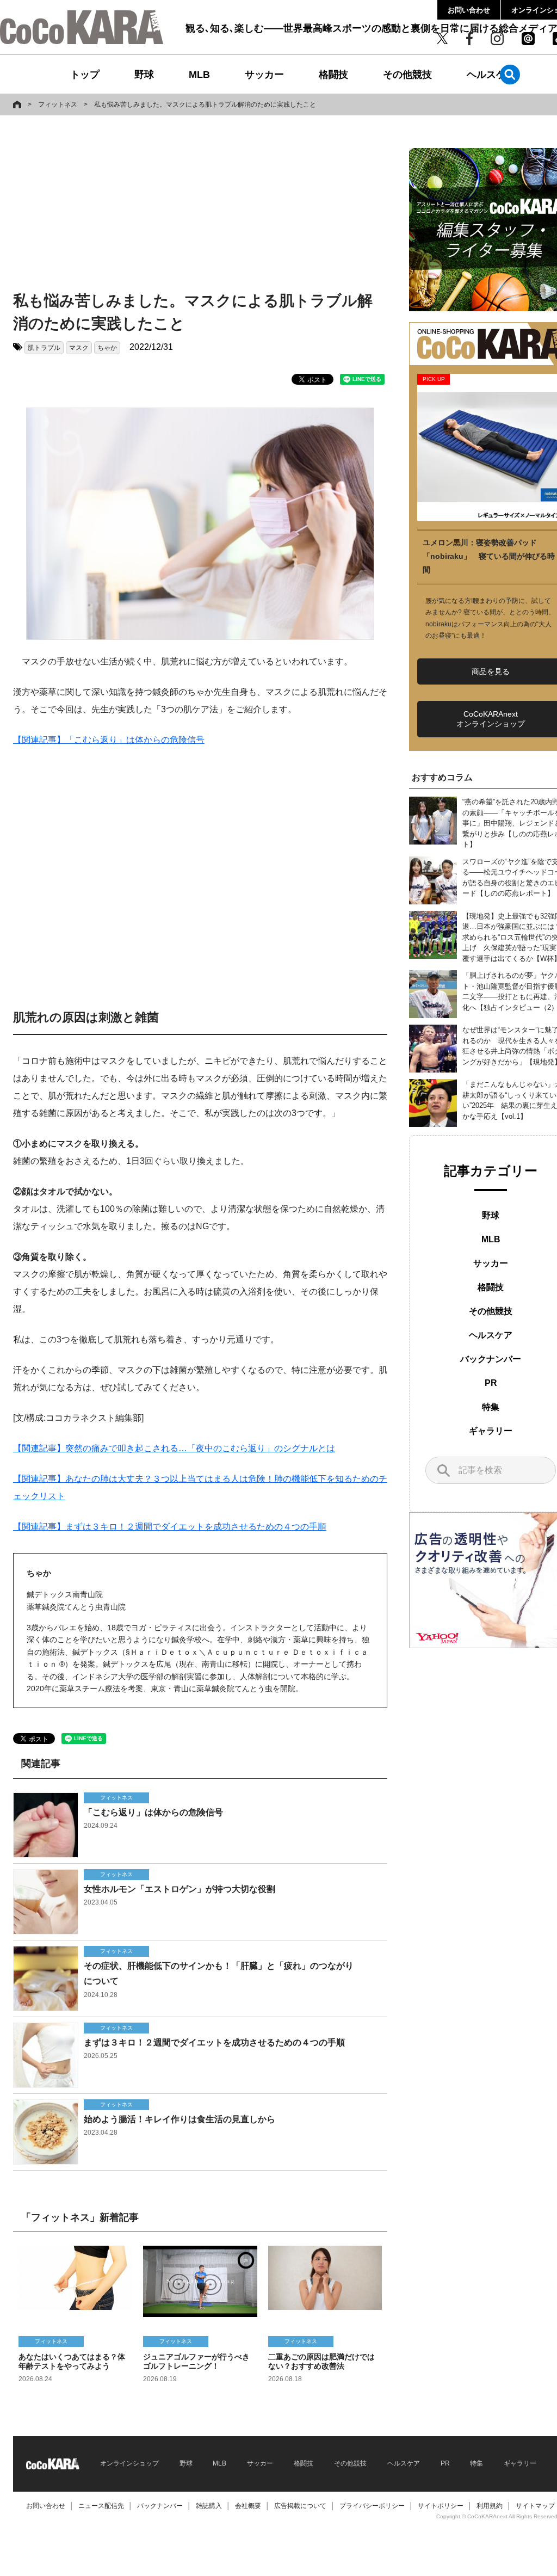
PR (491, 1383)
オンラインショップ (129, 2463)
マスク (79, 348)
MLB (199, 75)
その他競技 (407, 75)
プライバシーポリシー (372, 2506)
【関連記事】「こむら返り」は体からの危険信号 (109, 740)
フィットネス (58, 104)
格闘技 (333, 75)
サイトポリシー (441, 2506)
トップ (85, 75)
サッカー (264, 75)
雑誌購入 (209, 2506)
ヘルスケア (491, 75)
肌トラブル (44, 348)
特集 (491, 1407)
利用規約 (490, 2506)
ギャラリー (491, 1431)
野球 (144, 75)
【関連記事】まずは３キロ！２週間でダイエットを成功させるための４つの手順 (170, 1527)
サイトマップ (535, 2506)
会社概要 (248, 2506)
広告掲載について (300, 2506)
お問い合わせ (469, 10)
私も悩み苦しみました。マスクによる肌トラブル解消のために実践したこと (205, 104)
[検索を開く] (510, 74)
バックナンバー (491, 1359)
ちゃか (107, 348)
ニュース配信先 (101, 2506)
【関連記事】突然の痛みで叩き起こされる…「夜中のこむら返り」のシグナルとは (174, 1448)
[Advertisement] (187, 205)
